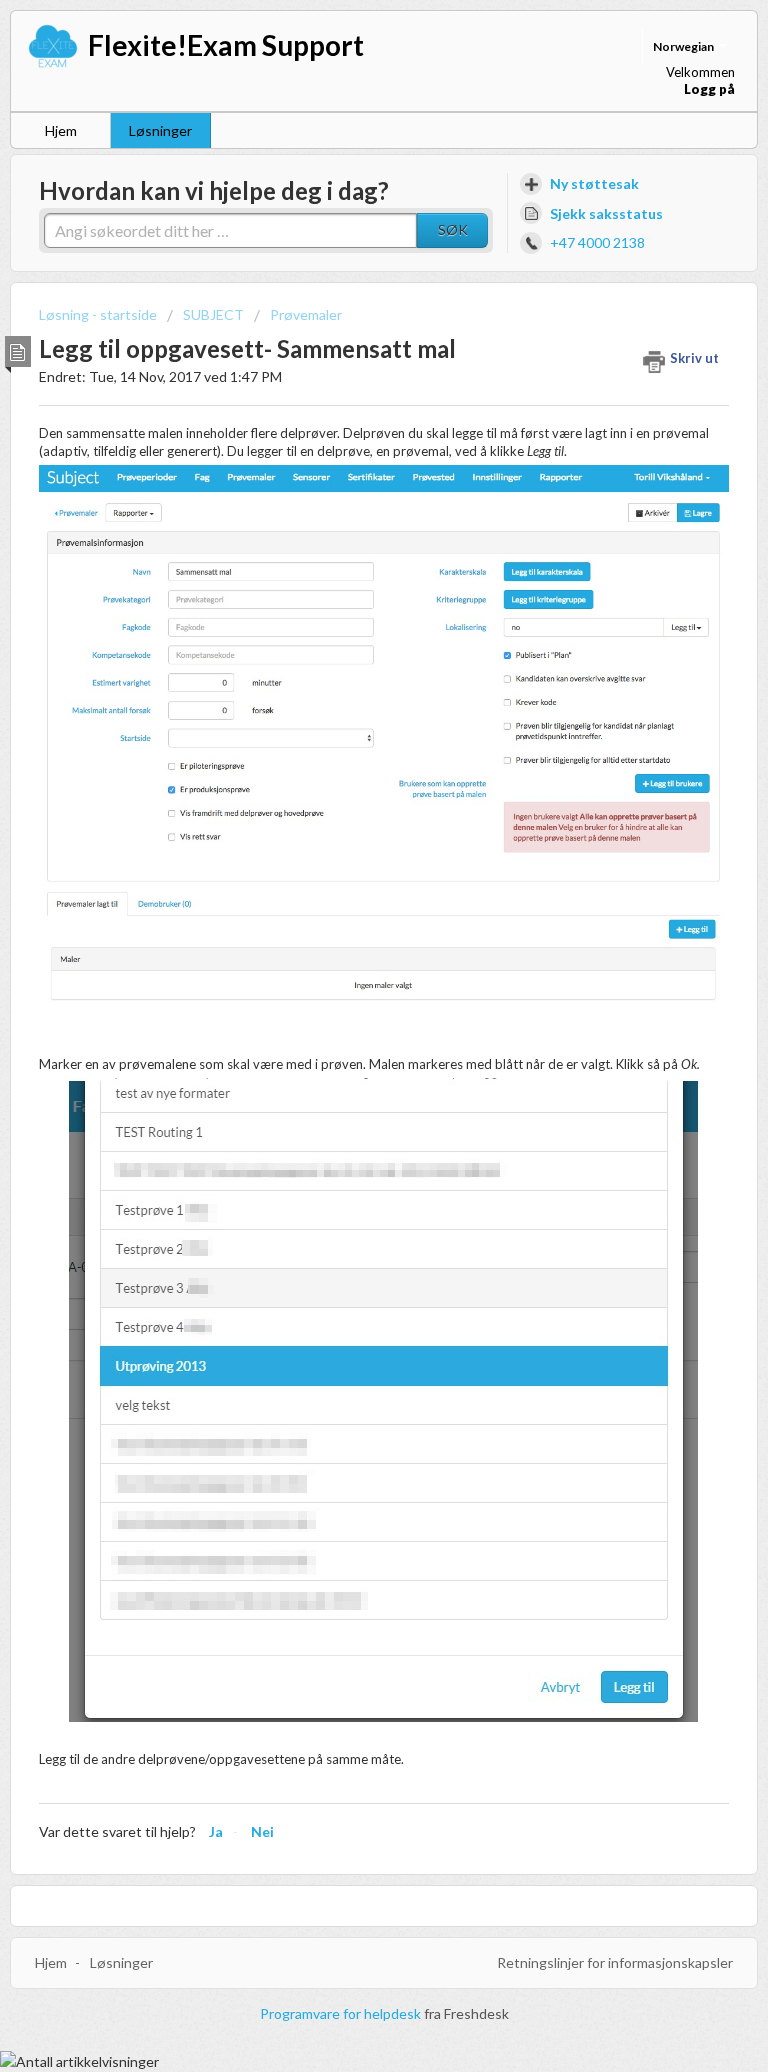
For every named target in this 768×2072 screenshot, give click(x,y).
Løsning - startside (99, 314)
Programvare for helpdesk (342, 2013)
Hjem (61, 130)
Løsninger (160, 130)
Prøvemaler (306, 314)
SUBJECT (213, 314)
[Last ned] (347, 1042)
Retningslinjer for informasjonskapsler (615, 1962)
